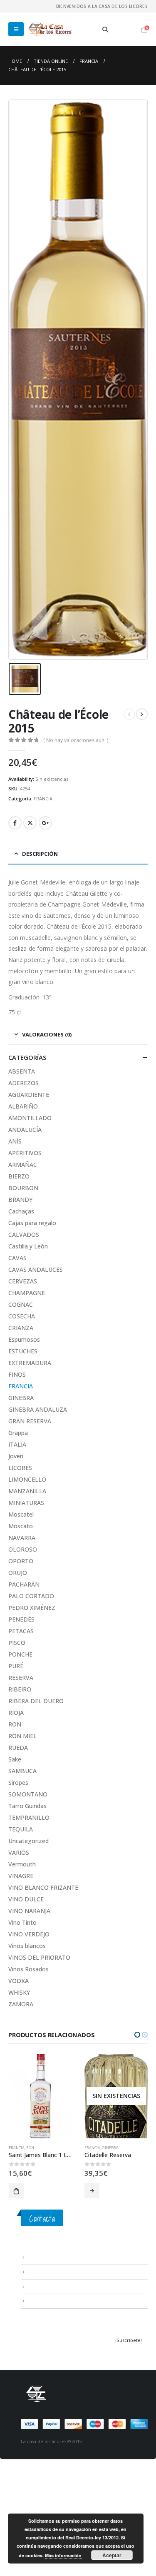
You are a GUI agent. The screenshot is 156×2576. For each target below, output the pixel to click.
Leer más (16, 2191)
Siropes (18, 1783)
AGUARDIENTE (29, 1095)
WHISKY (19, 1992)
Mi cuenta (38, 2301)
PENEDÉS (21, 1619)
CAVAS (17, 1258)
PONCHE (20, 1654)
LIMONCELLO (27, 1479)
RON (15, 1724)
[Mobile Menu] (16, 29)
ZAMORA (21, 2004)
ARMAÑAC (23, 1165)
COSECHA (22, 1316)
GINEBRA (21, 1398)
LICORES (20, 1468)
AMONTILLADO (30, 1118)
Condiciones (42, 2272)
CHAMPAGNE (27, 1293)
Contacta (42, 2218)
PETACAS (21, 1631)
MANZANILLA (27, 1491)
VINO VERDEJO (29, 1934)
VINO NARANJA (29, 1911)
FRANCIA (43, 798)
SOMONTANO (28, 1794)
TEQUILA (21, 1829)
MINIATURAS (26, 1503)
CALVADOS (24, 1234)
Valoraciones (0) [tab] (47, 1034)
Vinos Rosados (28, 1969)
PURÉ (16, 1666)
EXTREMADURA (30, 1363)
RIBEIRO (20, 1689)
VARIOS (19, 1852)
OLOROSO (23, 1549)
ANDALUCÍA (25, 1130)
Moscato (21, 1526)
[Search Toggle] (105, 30)
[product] (116, 2096)
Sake (15, 1759)
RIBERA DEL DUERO (36, 1701)
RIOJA (16, 1713)
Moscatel (21, 1514)
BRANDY (20, 1200)
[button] (137, 2035)
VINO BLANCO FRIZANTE (43, 1887)
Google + (45, 823)
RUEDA (18, 1748)
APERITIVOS (25, 1153)
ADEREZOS (24, 1083)
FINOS (17, 1374)
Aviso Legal (40, 2257)
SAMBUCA (22, 1771)
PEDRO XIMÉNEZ (32, 1608)
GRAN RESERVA (30, 1421)
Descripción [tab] (40, 854)
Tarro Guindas (27, 1806)
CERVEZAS (23, 1281)
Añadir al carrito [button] (92, 2191)
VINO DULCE (26, 1899)
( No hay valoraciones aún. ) (76, 740)
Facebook (15, 823)
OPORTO (21, 1561)
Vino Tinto (22, 1922)
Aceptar (112, 2555)
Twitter (30, 823)
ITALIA (17, 1444)
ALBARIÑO (23, 1106)
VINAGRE (21, 1876)
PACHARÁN (24, 1584)
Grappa (18, 1433)
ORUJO (18, 1573)
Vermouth (22, 1864)
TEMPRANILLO (29, 1817)
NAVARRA (22, 1538)
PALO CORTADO (31, 1596)
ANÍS (15, 1141)
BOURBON (23, 1188)
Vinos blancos (27, 1946)
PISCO (17, 1643)
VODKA (19, 1981)
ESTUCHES (23, 1351)
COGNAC (21, 1304)
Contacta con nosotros (54, 2286)
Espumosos (24, 1339)
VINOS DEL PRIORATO (39, 1957)
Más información (63, 2555)
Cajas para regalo (32, 1223)
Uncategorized (28, 1841)
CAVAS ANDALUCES (36, 1269)
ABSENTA (22, 1071)
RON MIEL (22, 1736)
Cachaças (21, 1211)
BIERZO (19, 1176)
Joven (16, 1456)
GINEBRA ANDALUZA (38, 1409)
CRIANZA (21, 1328)
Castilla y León (28, 1246)
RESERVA (21, 1678)
